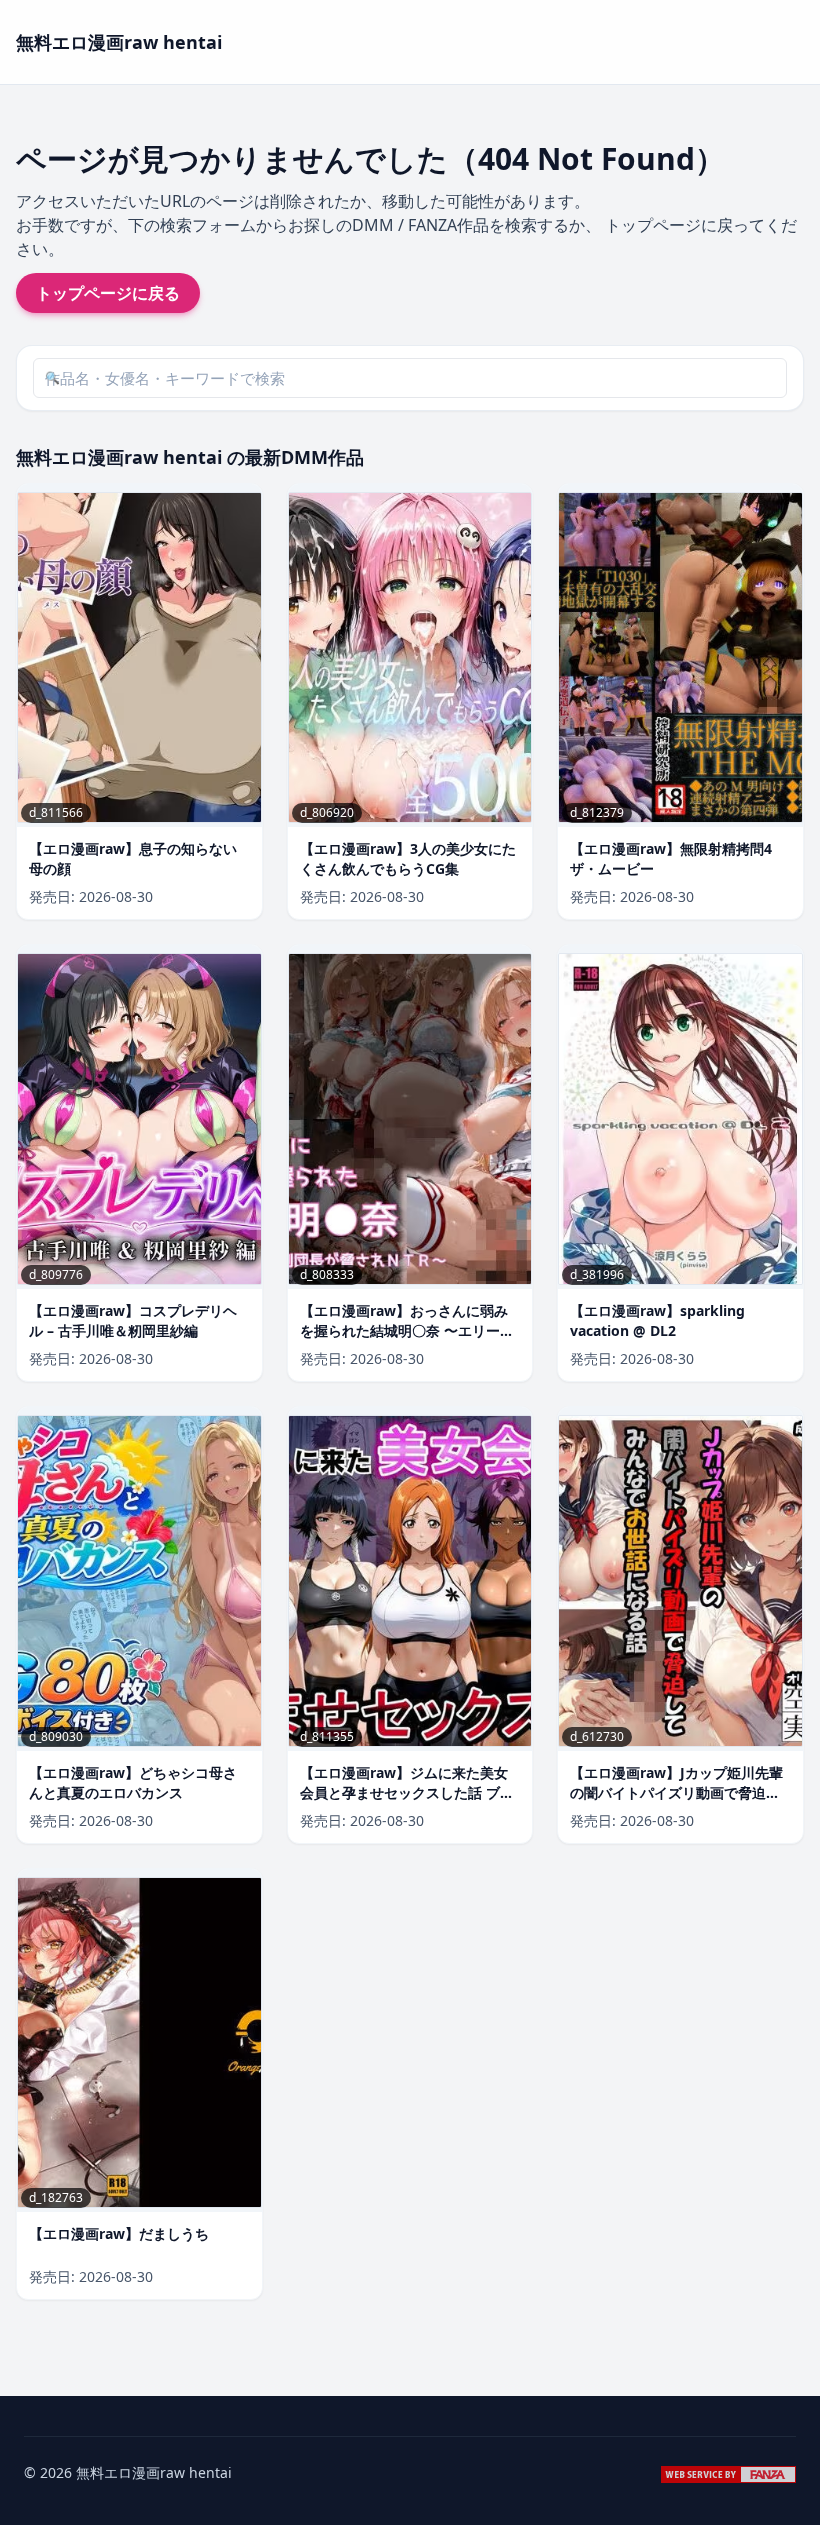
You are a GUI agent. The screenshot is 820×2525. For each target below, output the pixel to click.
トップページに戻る (108, 293)
